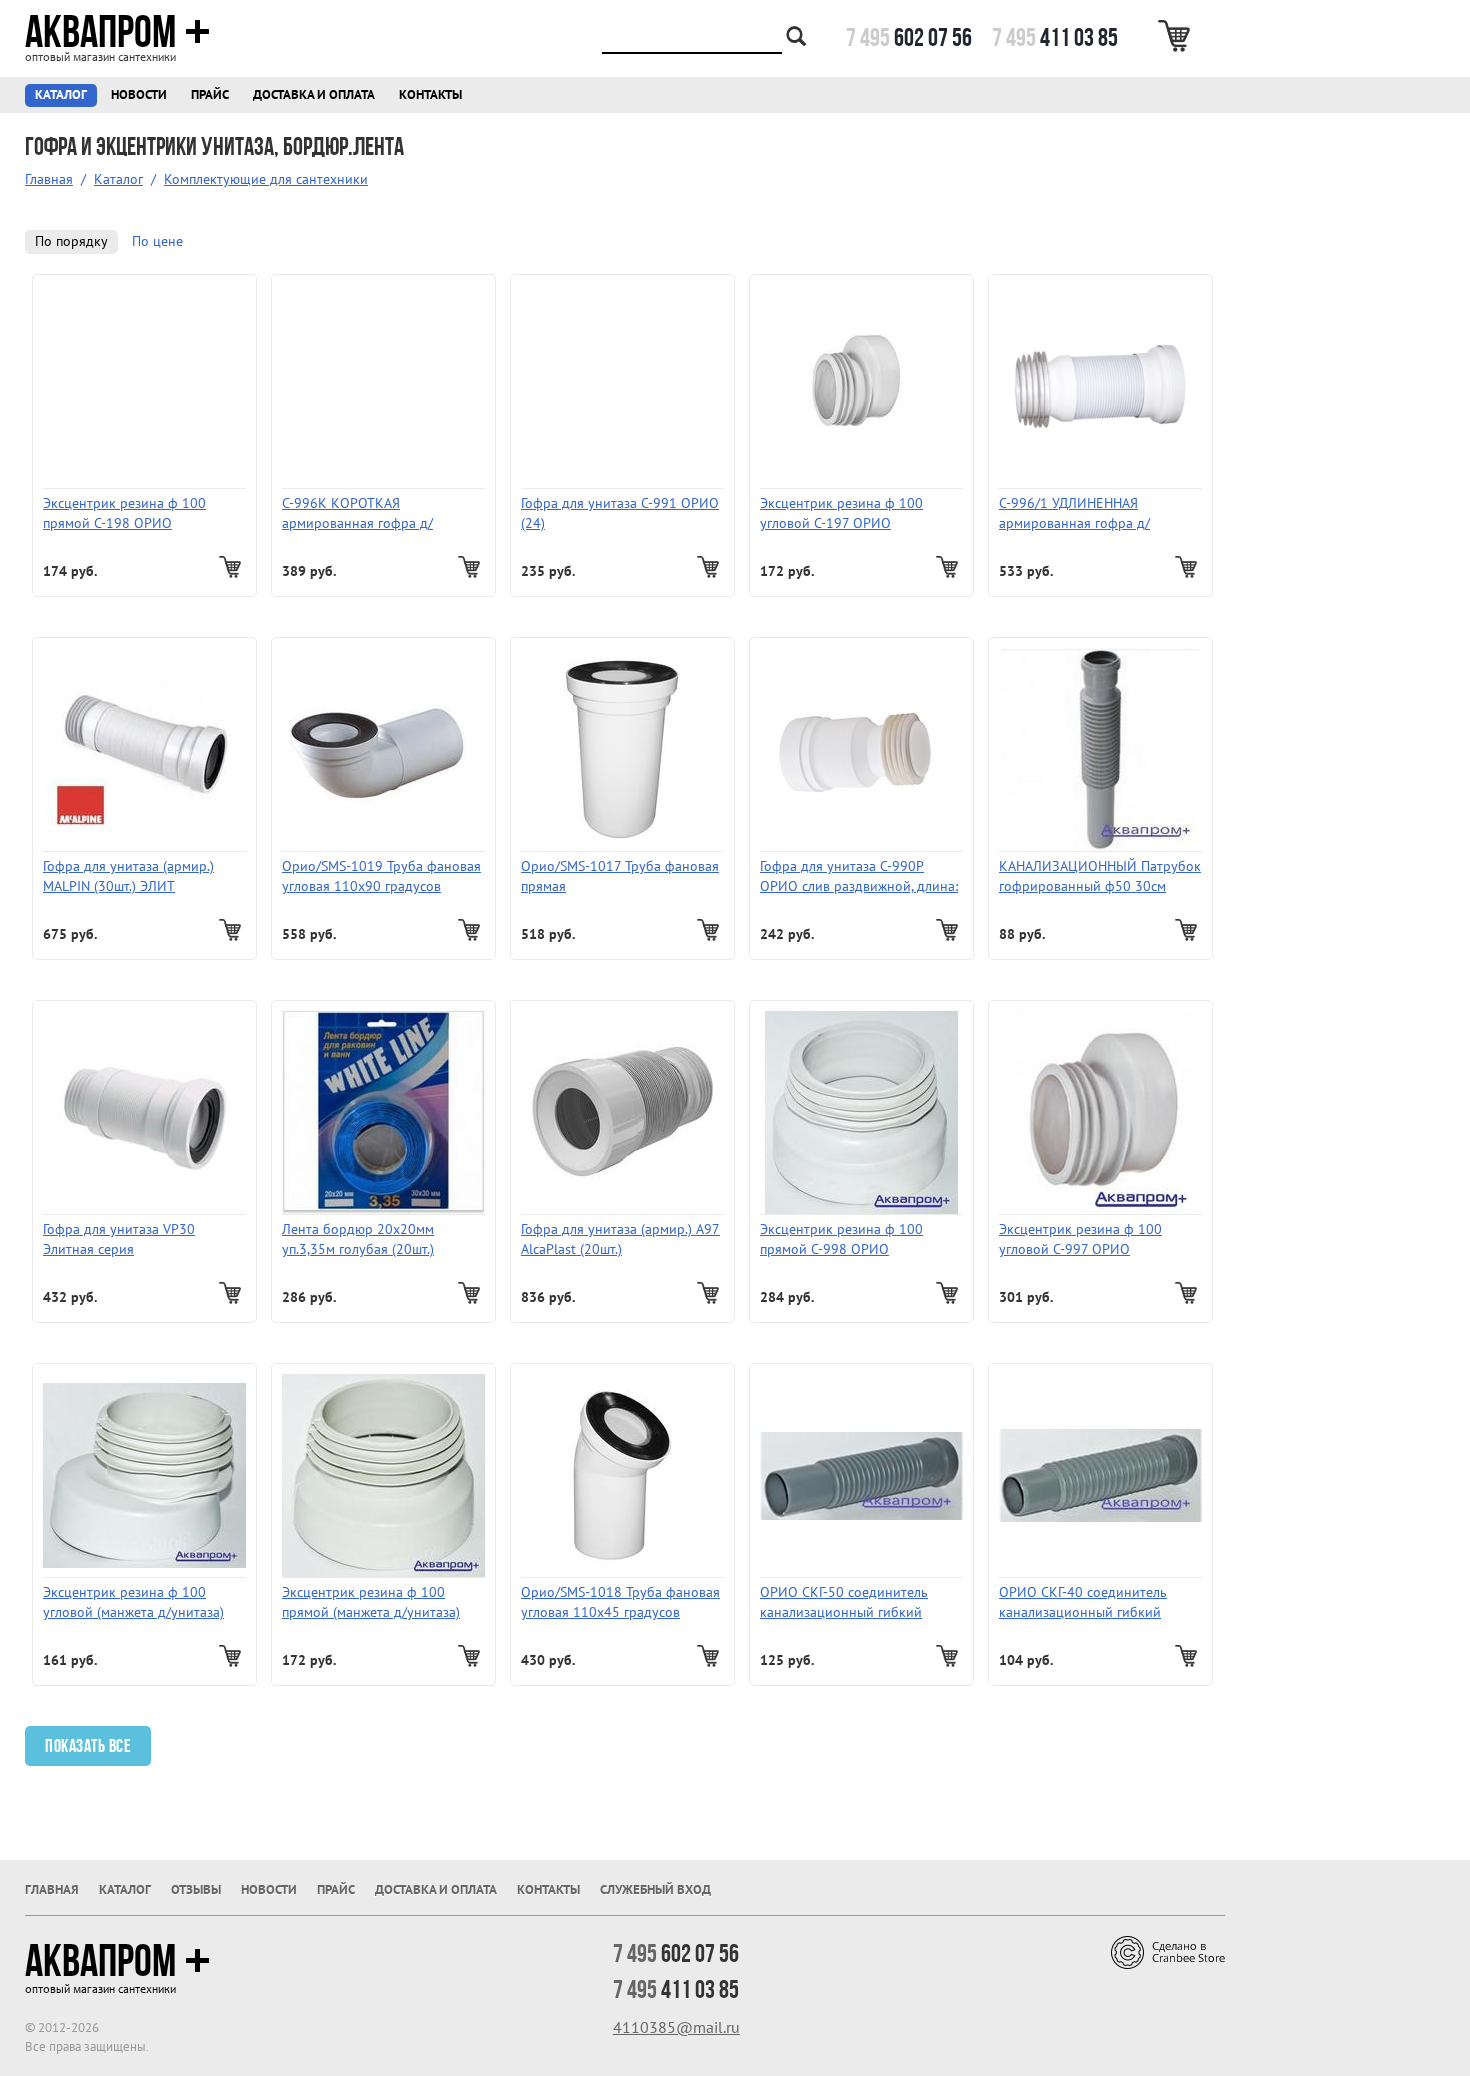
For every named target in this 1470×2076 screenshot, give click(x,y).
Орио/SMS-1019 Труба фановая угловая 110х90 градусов (381, 876)
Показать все (88, 1746)
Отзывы (196, 1890)
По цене (157, 241)
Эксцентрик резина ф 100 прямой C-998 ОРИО (841, 1239)
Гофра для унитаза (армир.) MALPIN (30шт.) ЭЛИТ (128, 876)
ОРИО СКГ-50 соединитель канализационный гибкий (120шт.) (844, 1603)
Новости (139, 95)
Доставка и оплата (314, 95)
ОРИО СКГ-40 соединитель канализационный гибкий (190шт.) (1083, 1603)
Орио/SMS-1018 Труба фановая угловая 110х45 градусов (620, 1602)
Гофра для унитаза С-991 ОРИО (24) (620, 513)
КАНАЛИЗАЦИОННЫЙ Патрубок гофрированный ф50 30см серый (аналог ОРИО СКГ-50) (1100, 877)
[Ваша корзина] (1177, 36)
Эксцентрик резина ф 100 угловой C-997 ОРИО (1080, 1239)
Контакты (430, 95)
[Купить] (232, 567)
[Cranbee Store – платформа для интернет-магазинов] (1168, 1951)
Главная (49, 179)
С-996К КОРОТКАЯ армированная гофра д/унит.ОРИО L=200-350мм (361, 514)
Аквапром (100, 32)
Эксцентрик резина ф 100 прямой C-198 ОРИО (124, 513)
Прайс (210, 95)
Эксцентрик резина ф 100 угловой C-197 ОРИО (841, 513)
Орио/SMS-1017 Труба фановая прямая (620, 876)
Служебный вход (655, 1890)
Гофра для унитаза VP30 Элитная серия (119, 1239)
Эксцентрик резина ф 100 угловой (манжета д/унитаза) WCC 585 (133, 1603)
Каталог (61, 95)
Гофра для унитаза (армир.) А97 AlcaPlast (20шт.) (620, 1239)
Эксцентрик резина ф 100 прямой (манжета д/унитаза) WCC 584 (371, 1603)
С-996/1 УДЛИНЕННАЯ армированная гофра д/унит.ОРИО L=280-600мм (1078, 514)
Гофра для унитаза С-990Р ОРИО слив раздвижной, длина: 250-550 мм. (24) (859, 877)
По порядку (71, 241)
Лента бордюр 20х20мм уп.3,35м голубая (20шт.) (358, 1239)
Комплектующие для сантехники (266, 179)
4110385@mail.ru (676, 2028)
